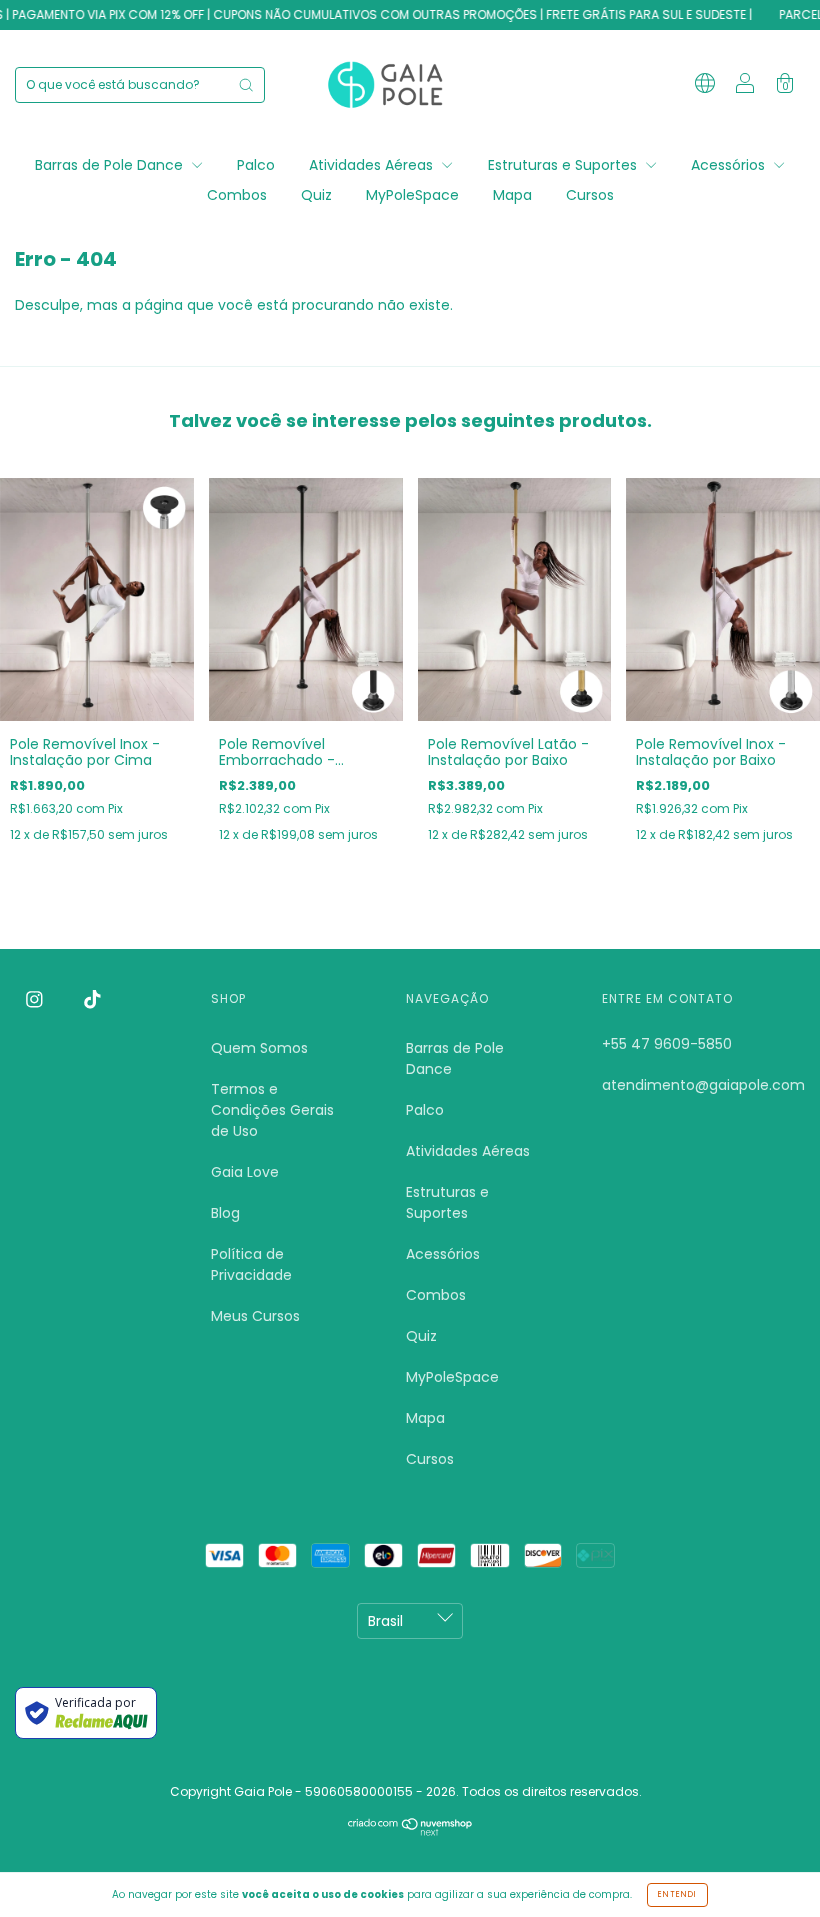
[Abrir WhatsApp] (770, 1866)
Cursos (590, 195)
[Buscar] (246, 85)
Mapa (512, 195)
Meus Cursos (255, 1316)
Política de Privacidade (251, 1264)
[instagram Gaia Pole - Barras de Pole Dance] (36, 1000)
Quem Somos (259, 1048)
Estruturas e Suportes (564, 165)
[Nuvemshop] (410, 1831)
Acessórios (730, 165)
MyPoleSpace (412, 195)
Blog (225, 1213)
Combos (237, 195)
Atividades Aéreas (373, 165)
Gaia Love (245, 1172)
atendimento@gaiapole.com (703, 1085)
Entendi (677, 1894)
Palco (256, 165)
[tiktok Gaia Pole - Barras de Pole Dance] (92, 1000)
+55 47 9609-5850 (667, 1044)
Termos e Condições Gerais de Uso (272, 1110)
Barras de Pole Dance (111, 165)
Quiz (316, 195)
